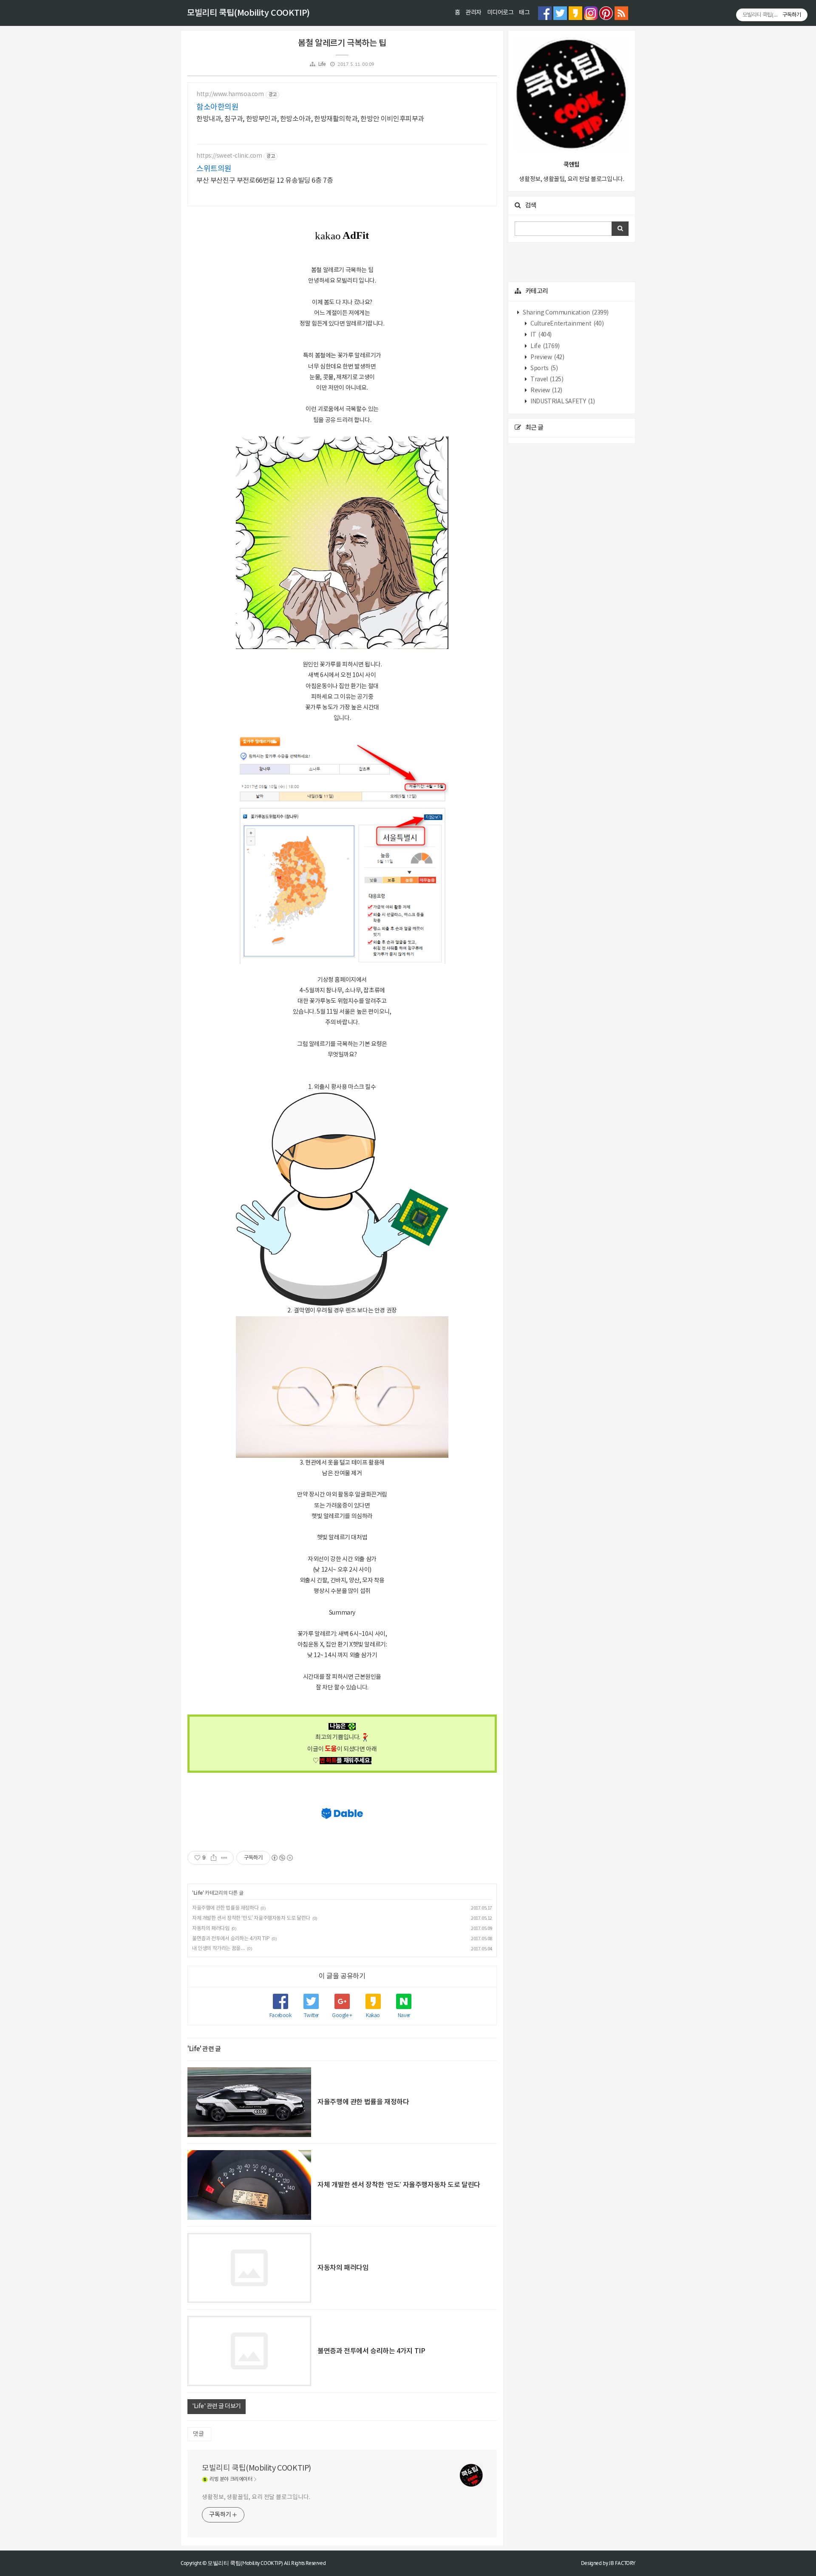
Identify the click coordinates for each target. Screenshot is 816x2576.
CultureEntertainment (567, 324)
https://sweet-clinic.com (229, 156)
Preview (547, 357)
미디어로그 (500, 13)
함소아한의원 (218, 107)
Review (546, 391)
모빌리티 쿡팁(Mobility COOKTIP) (248, 13)
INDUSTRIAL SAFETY (562, 402)
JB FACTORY (622, 2563)
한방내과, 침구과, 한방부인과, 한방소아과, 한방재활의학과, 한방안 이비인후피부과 (310, 119)
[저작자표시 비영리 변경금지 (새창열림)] (282, 1858)
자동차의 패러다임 (211, 1928)
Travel (547, 380)
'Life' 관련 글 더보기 (217, 2406)
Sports (544, 368)
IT (541, 335)
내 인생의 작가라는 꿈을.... (218, 1948)
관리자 (473, 13)
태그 (524, 13)
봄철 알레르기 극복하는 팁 (342, 43)
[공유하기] (214, 1858)
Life (322, 64)
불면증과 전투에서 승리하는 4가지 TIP (231, 1939)
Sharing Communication (565, 313)
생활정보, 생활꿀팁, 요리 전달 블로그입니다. (256, 2497)
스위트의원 (214, 169)
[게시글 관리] (224, 1858)
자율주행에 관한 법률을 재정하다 (225, 1908)
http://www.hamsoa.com (230, 94)
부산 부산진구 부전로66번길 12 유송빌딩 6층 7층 (265, 181)
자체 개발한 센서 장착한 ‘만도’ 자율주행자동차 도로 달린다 (251, 1918)
